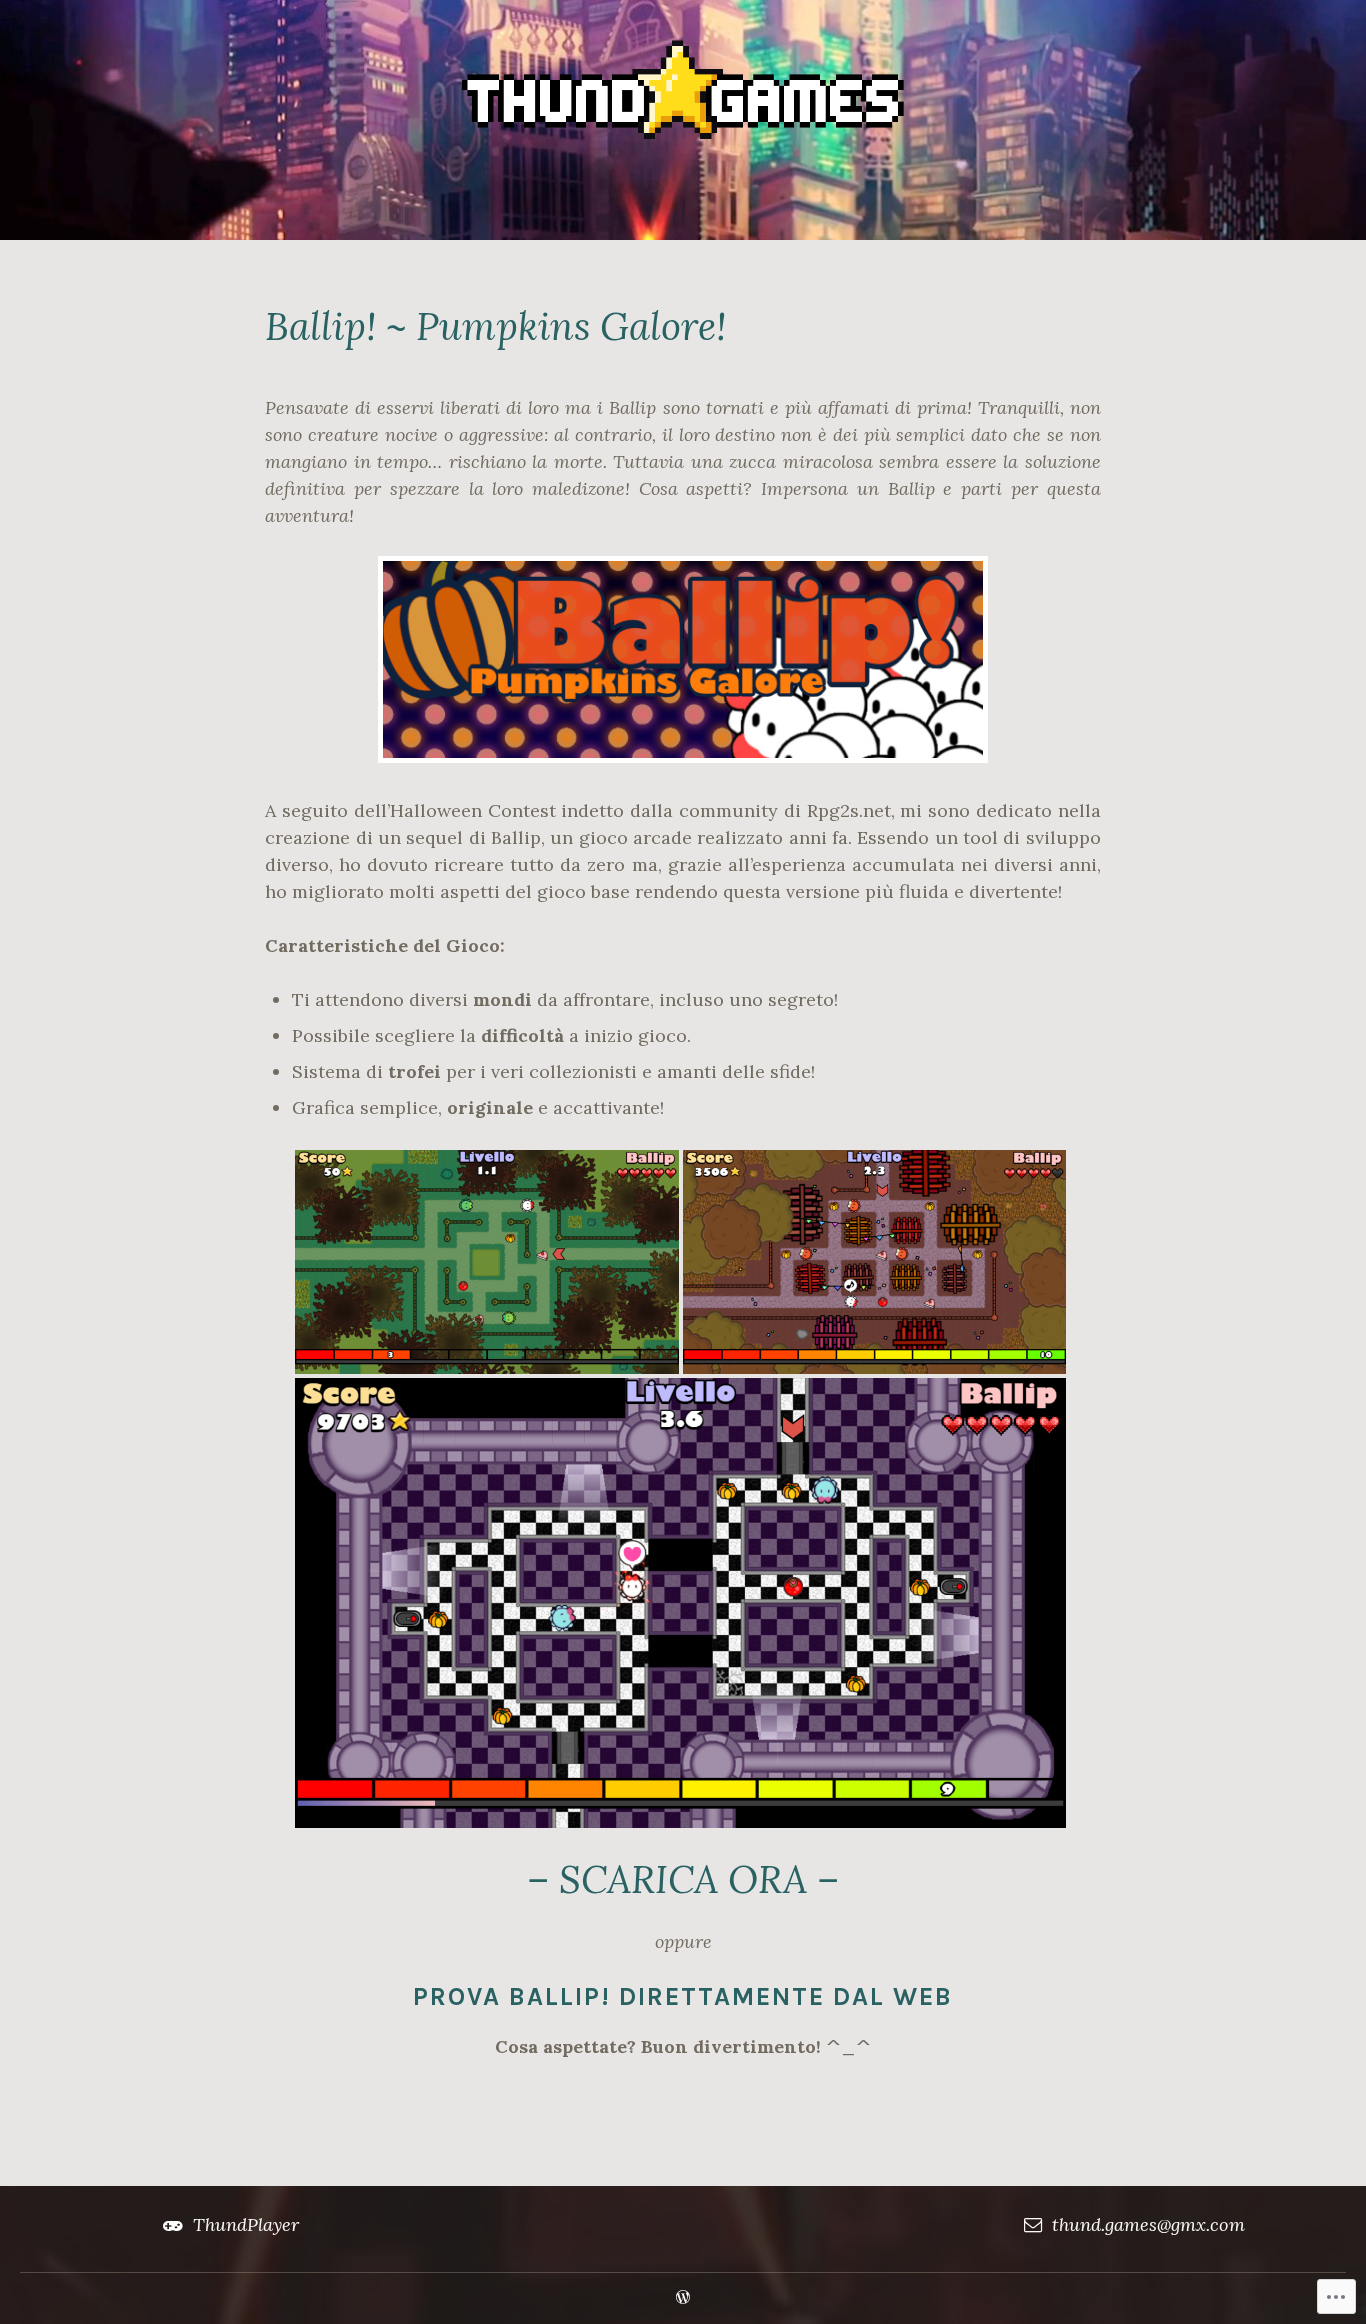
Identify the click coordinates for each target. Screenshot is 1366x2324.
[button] (487, 1262)
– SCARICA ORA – (683, 1879)
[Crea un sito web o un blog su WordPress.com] (683, 2298)
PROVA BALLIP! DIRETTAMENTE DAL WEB (683, 1996)
